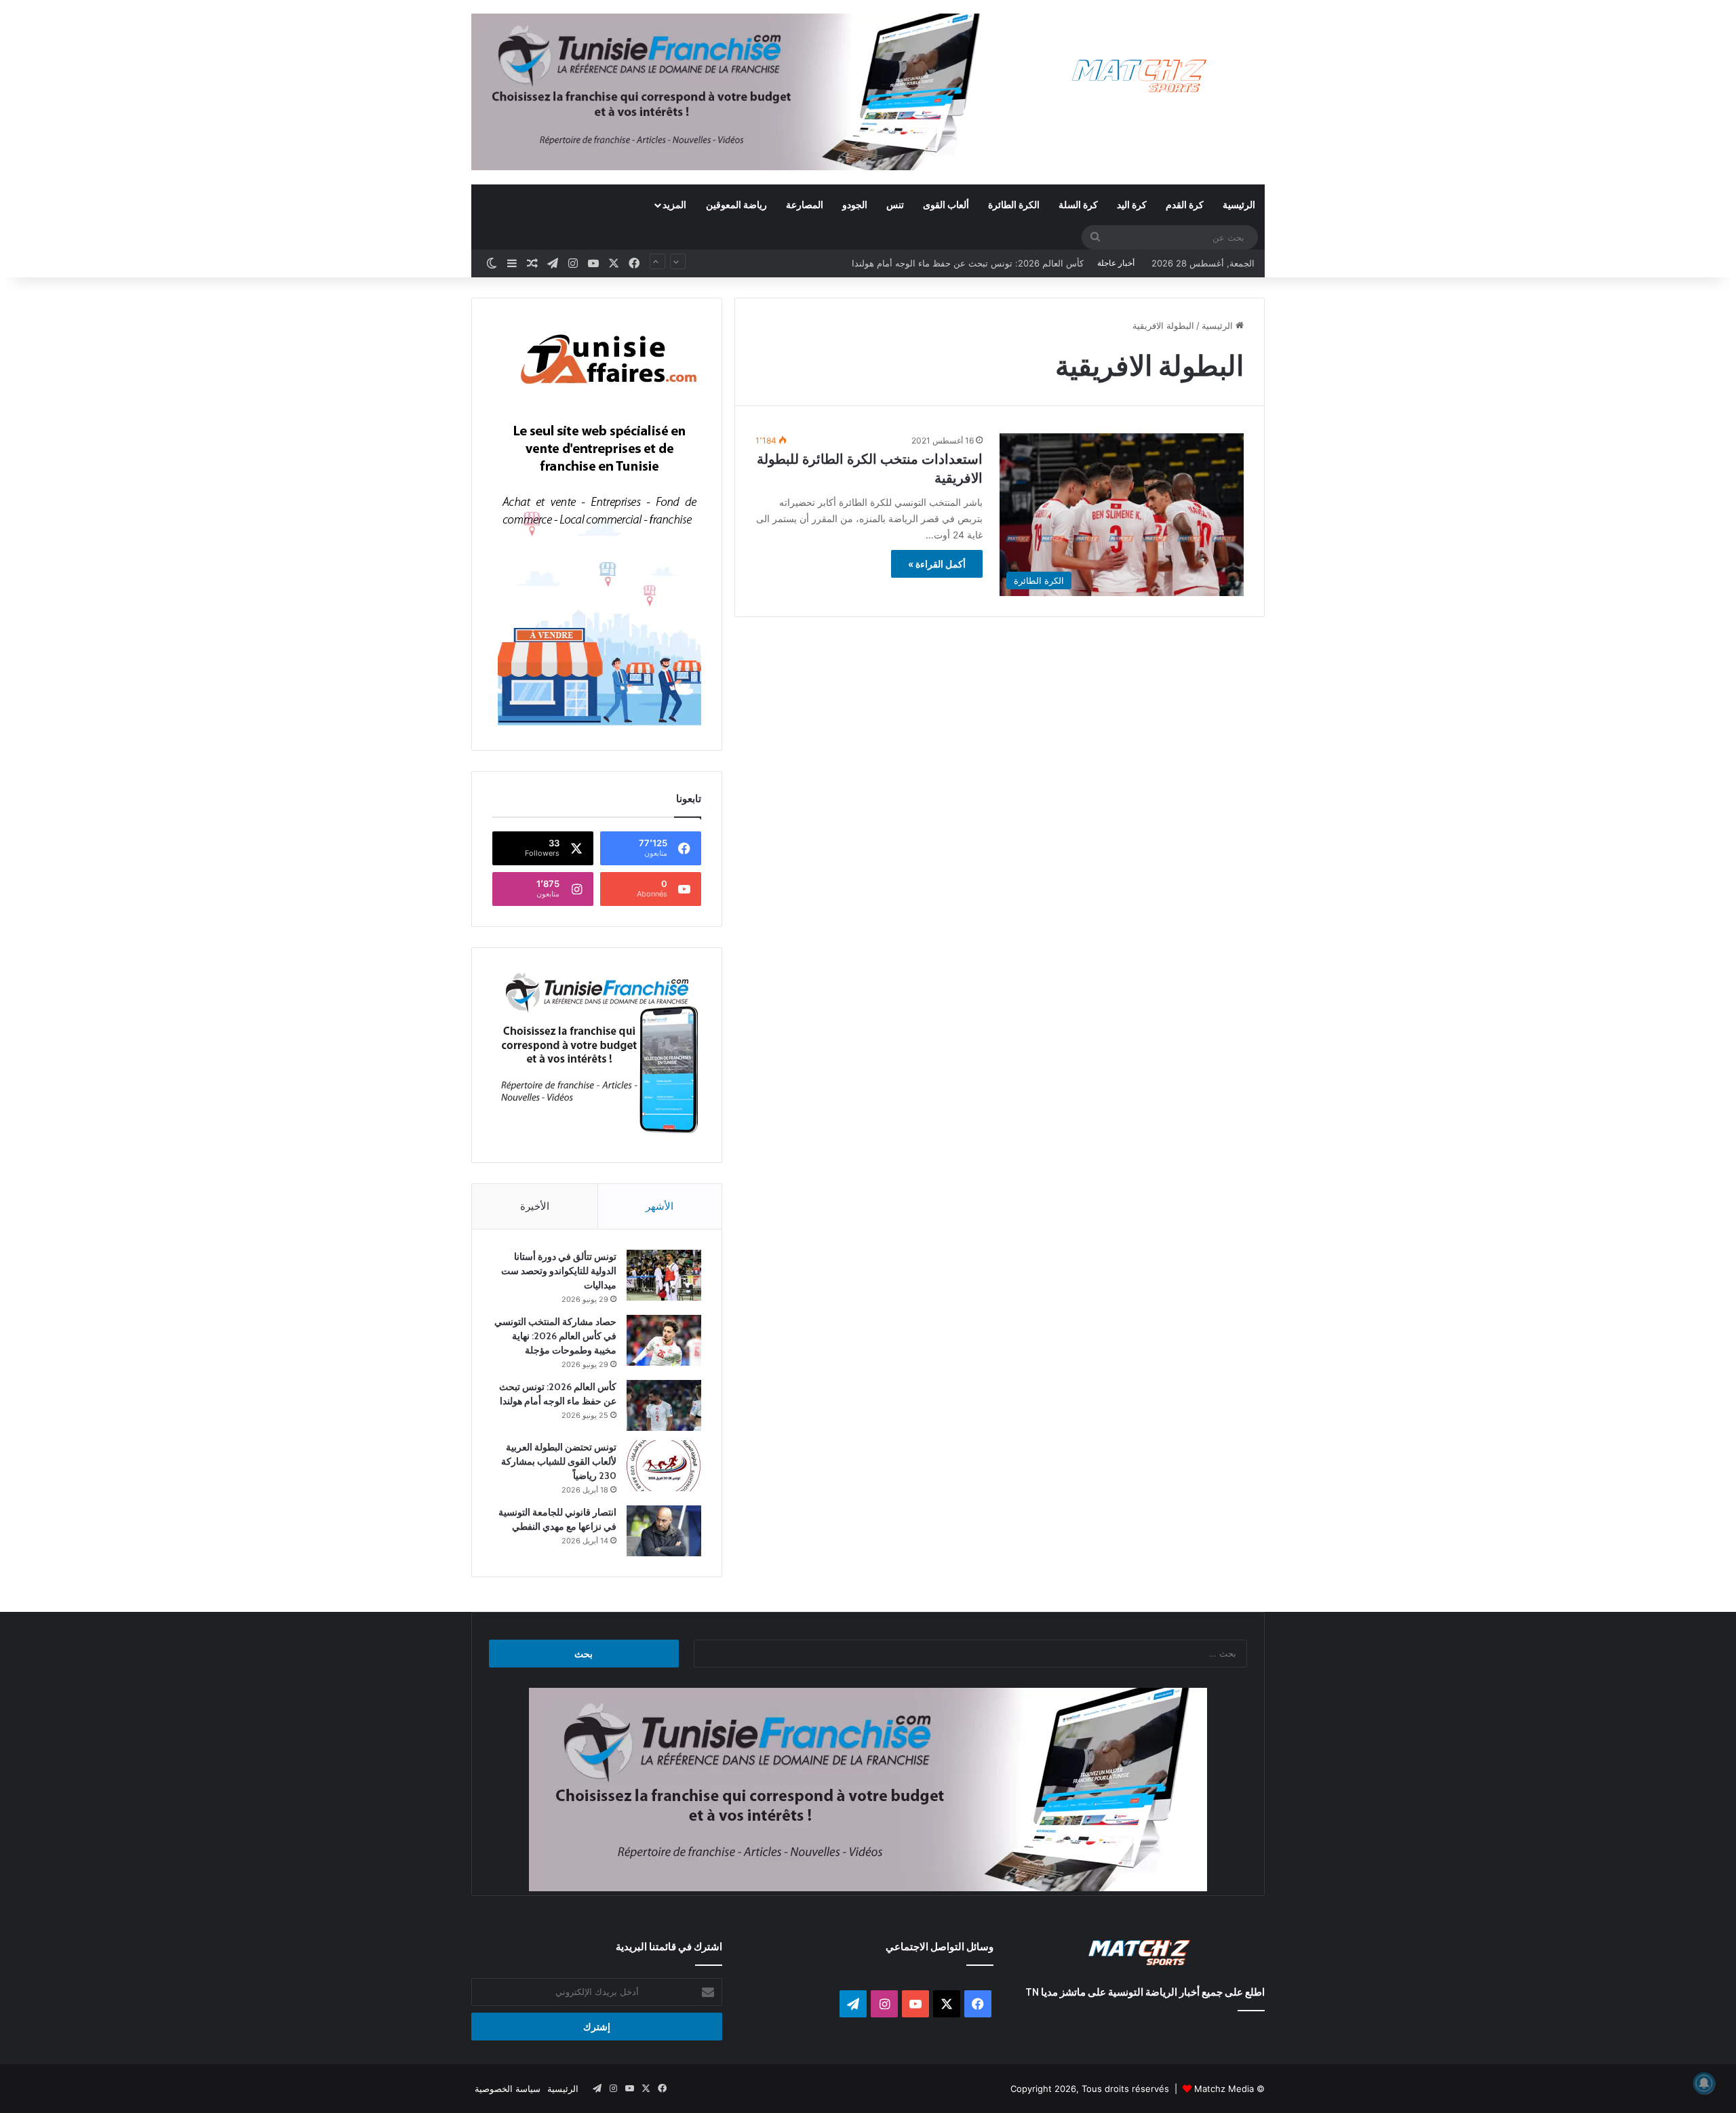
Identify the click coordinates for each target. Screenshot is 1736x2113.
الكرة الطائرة (1014, 204)
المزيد (674, 204)
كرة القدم (1185, 204)
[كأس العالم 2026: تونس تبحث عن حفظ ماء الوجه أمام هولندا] (664, 1405)
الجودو (855, 204)
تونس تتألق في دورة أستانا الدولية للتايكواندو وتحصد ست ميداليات (559, 1271)
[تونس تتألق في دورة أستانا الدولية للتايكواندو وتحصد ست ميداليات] (664, 1275)
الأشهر (659, 1206)
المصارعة (805, 204)
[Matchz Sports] (1140, 76)
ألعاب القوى (946, 204)
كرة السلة (1078, 204)
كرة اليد (1132, 204)
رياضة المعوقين (736, 204)
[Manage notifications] (1704, 2083)
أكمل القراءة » (937, 564)
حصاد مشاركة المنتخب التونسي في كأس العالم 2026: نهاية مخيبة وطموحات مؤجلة (555, 1336)
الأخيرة (535, 1206)
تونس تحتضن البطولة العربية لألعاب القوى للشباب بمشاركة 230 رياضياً (951, 263)
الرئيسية (1239, 204)
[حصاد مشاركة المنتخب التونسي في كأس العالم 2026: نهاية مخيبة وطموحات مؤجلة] (664, 1340)
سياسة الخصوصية (508, 2089)
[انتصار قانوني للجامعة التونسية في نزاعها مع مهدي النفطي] (664, 1531)
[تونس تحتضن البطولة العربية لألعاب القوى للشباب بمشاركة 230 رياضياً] (664, 1466)
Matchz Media (1224, 2089)
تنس (895, 204)
